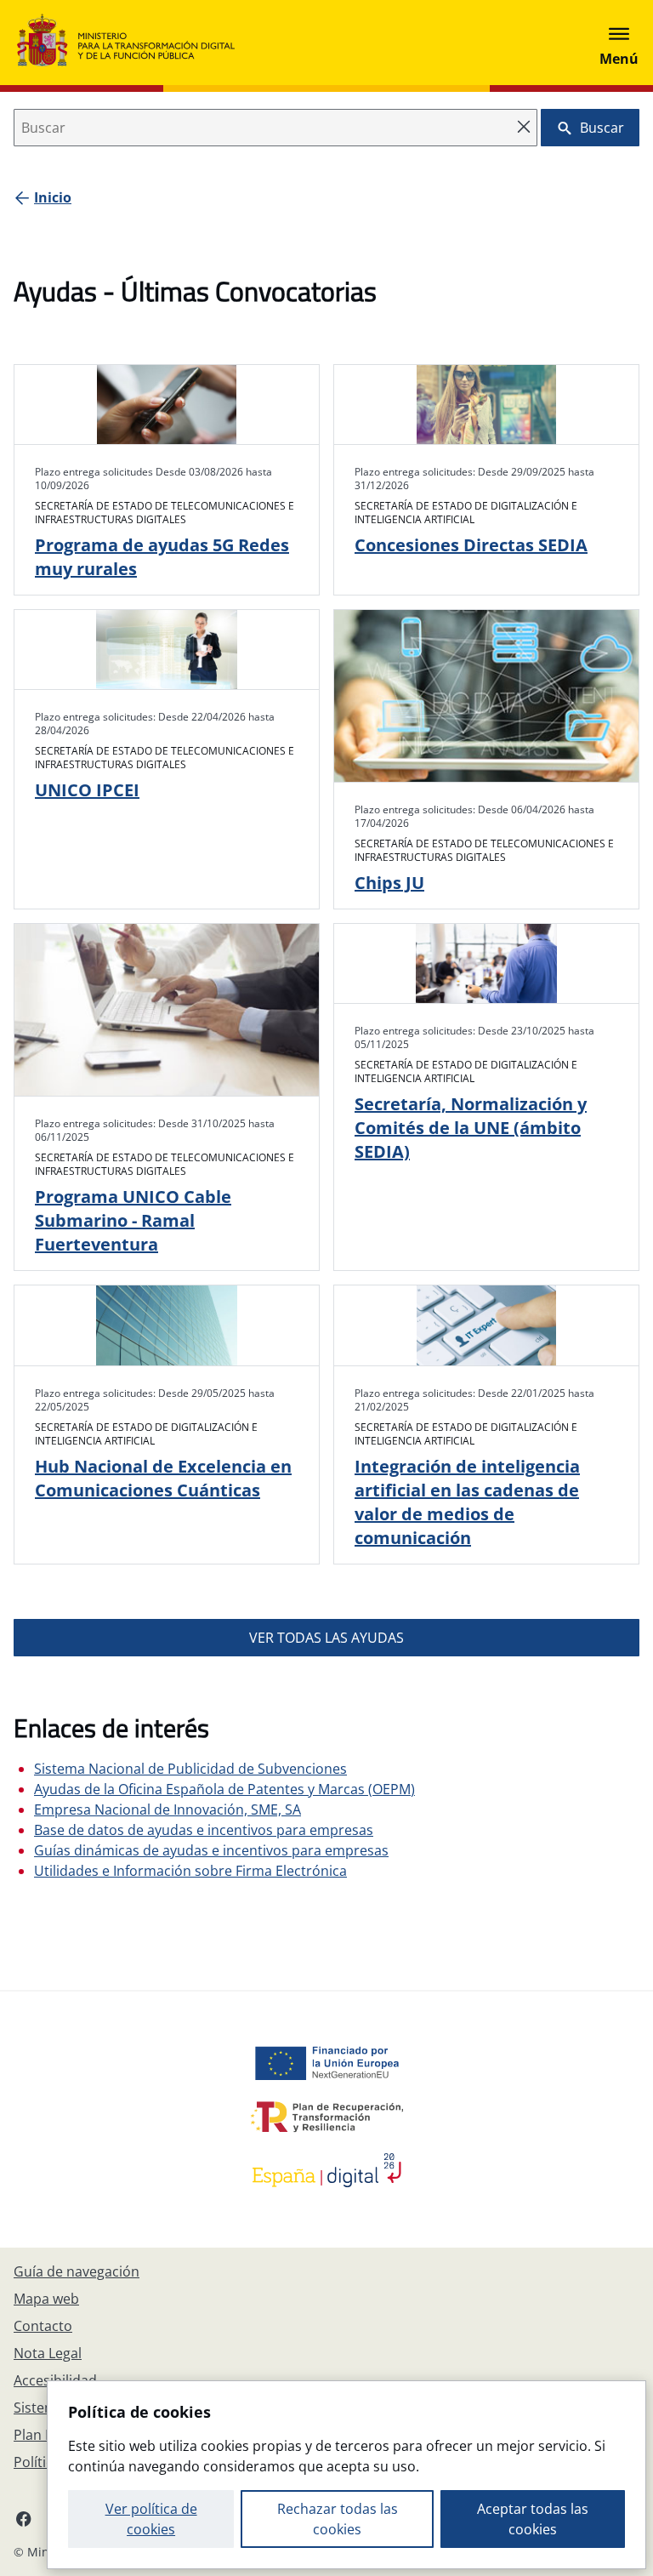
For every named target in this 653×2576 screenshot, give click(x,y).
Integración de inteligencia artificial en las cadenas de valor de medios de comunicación (467, 1502)
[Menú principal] (619, 43)
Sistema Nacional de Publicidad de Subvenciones (190, 1769)
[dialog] (346, 2475)
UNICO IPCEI (87, 790)
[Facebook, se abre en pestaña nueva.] (24, 2518)
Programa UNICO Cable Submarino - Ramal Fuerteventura (133, 1220)
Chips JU (389, 883)
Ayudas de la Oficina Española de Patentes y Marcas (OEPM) (224, 1789)
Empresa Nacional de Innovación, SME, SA (168, 1809)
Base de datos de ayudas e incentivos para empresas (204, 1830)
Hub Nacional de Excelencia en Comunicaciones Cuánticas (163, 1478)
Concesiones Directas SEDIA (471, 545)
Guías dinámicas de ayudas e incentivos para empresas (211, 1850)
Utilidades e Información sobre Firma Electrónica (190, 1871)
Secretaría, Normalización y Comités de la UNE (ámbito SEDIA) (471, 1128)
